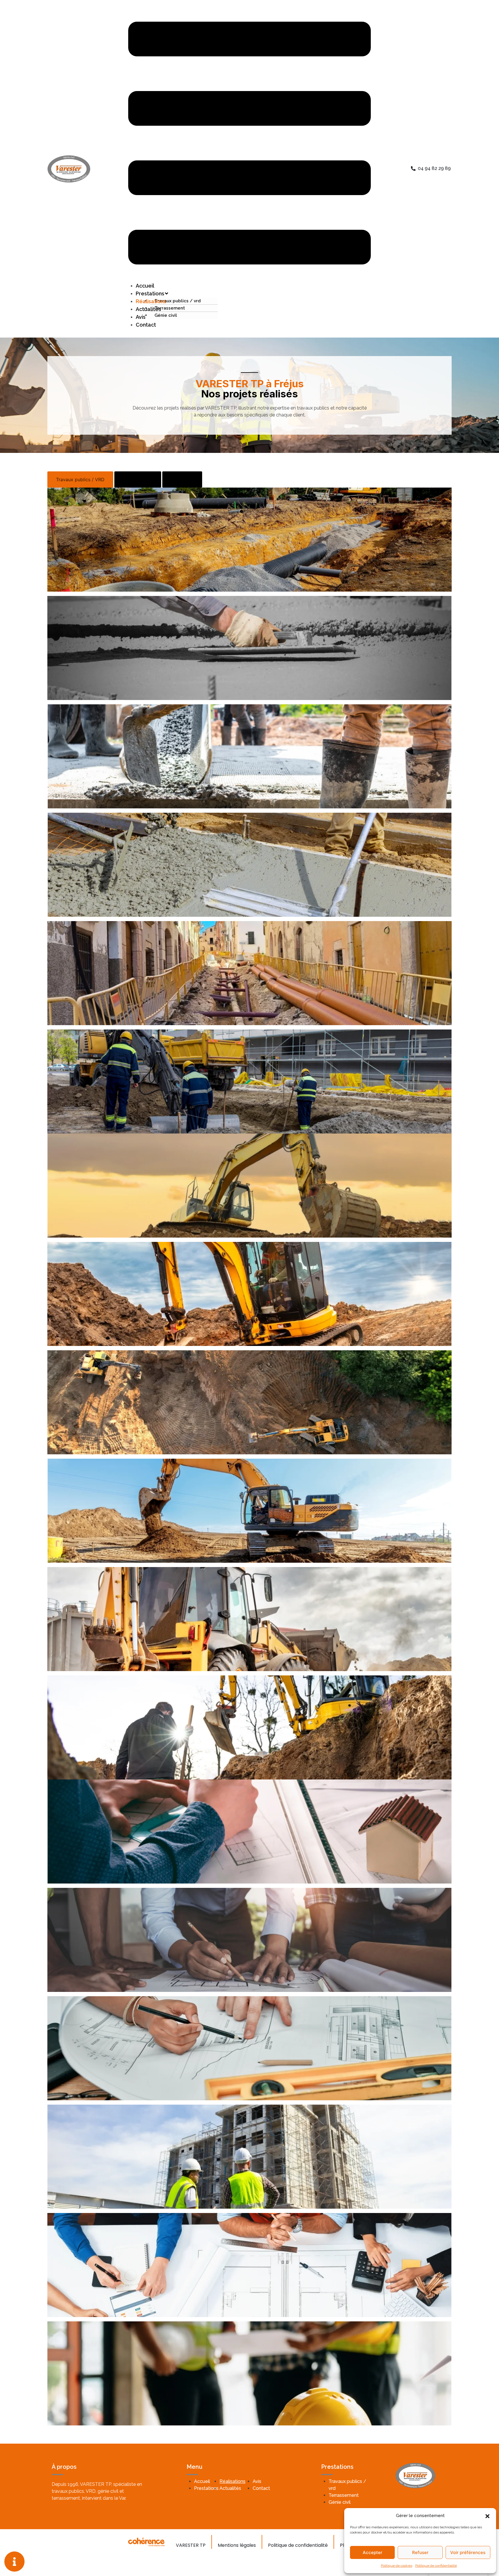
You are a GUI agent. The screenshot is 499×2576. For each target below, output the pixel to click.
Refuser (420, 2552)
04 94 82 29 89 (434, 168)
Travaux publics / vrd (178, 301)
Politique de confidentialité (436, 2566)
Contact (146, 325)
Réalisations (232, 2481)
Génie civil (166, 315)
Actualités (148, 309)
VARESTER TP (191, 2545)
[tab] (80, 479)
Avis (257, 2481)
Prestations (206, 2488)
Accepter (373, 2552)
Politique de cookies (397, 2566)
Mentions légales (237, 2545)
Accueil (202, 2481)
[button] (487, 2516)
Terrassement (170, 308)
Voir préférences (468, 2552)
